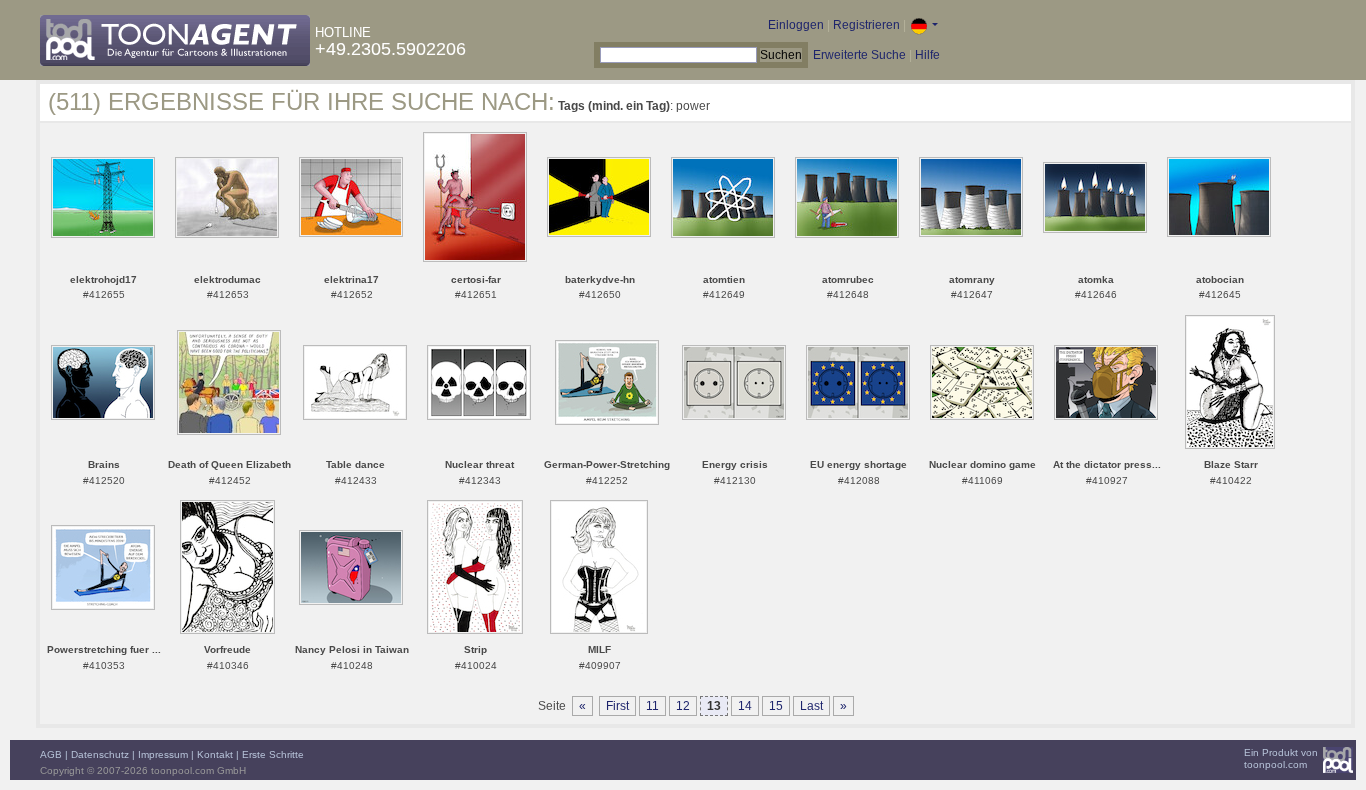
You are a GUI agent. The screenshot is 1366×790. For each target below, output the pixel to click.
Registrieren (866, 25)
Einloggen (796, 25)
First (617, 706)
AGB (51, 754)
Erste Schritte (273, 754)
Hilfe (927, 55)
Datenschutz (100, 754)
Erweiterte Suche (859, 55)
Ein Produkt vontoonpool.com (1281, 758)
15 (776, 706)
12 (683, 706)
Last (811, 706)
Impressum (163, 754)
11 (652, 706)
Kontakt (215, 754)
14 (745, 706)
